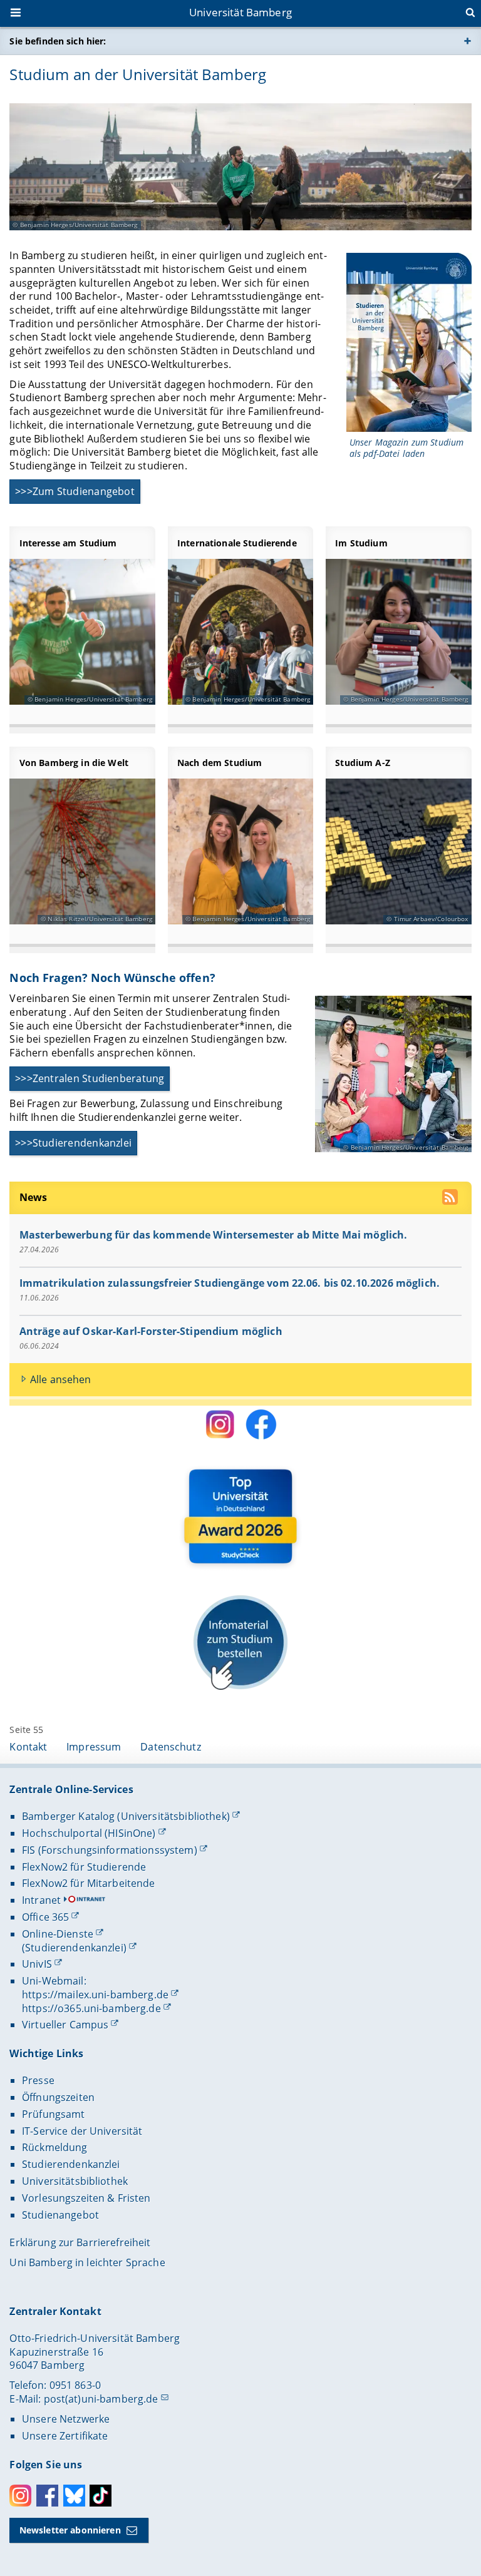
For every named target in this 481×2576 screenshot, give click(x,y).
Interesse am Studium (68, 543)
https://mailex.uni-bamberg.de (95, 1995)
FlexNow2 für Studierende (84, 1867)
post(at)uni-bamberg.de (101, 2399)
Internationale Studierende (237, 543)
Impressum (94, 1747)
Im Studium (361, 543)
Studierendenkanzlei (71, 2164)
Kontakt (28, 1747)
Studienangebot (60, 2215)
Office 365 (45, 1917)
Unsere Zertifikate (65, 2436)
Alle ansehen (61, 1379)
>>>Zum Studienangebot (75, 491)
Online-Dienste (58, 1934)
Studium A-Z (363, 763)
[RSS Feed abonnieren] (451, 1199)
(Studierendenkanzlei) (74, 1948)
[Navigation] (17, 14)
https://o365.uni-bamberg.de (91, 2008)
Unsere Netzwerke (66, 2419)
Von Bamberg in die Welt (74, 763)
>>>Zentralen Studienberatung (90, 1078)
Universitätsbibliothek (75, 2181)
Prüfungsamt (54, 2114)
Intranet (41, 1900)
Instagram (20, 2496)
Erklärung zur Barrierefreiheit (80, 2242)
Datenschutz (171, 1747)
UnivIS (37, 1964)
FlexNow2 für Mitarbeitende (89, 1883)
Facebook (47, 2496)
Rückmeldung (55, 2147)
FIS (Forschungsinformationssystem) (110, 1850)
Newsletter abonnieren (70, 2530)
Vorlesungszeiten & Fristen (86, 2198)
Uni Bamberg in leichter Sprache (87, 2262)
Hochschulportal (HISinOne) (89, 1833)
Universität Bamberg (240, 12)
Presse (38, 2080)
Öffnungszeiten (58, 2097)
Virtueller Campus (65, 2025)
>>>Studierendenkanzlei (73, 1143)
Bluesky (74, 2496)
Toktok (101, 2496)
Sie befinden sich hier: (58, 41)
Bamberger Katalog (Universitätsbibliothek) (126, 1816)
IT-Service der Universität (82, 2131)
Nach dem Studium (220, 763)
